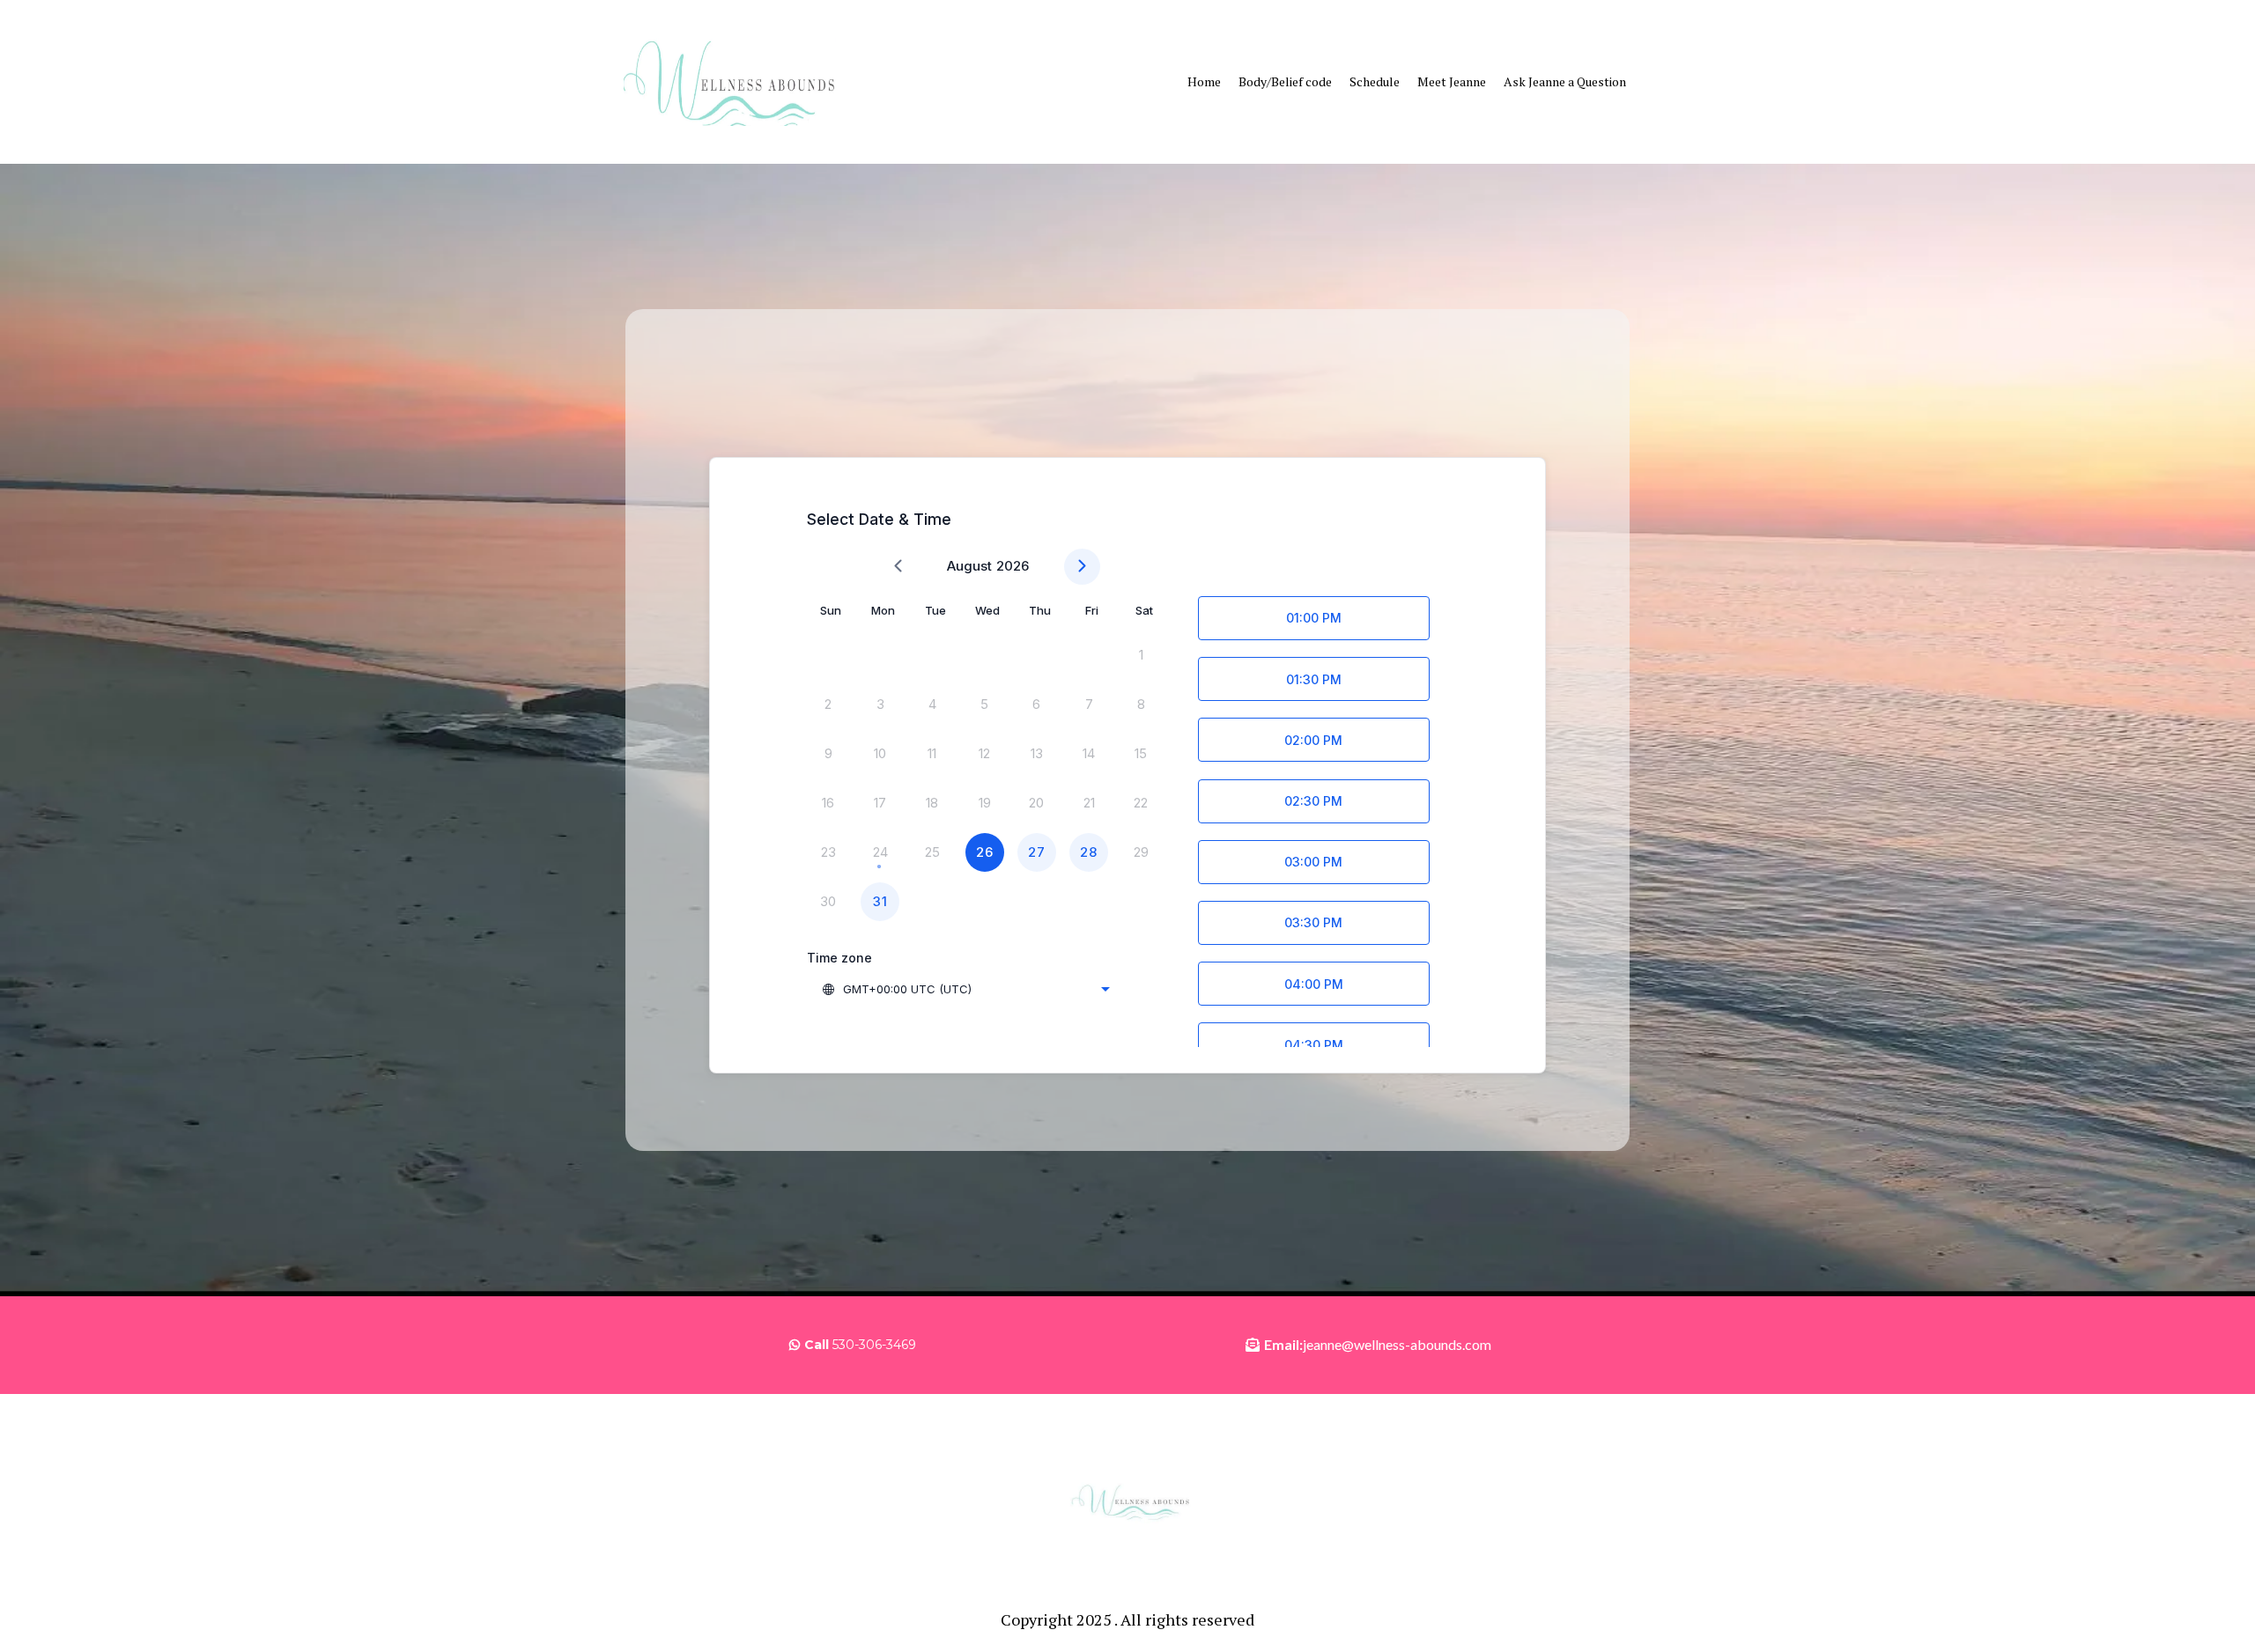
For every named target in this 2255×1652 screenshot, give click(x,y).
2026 (1013, 566)
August (969, 566)
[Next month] (1082, 567)
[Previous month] (898, 567)
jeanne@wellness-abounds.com (1397, 1344)
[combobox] (965, 989)
